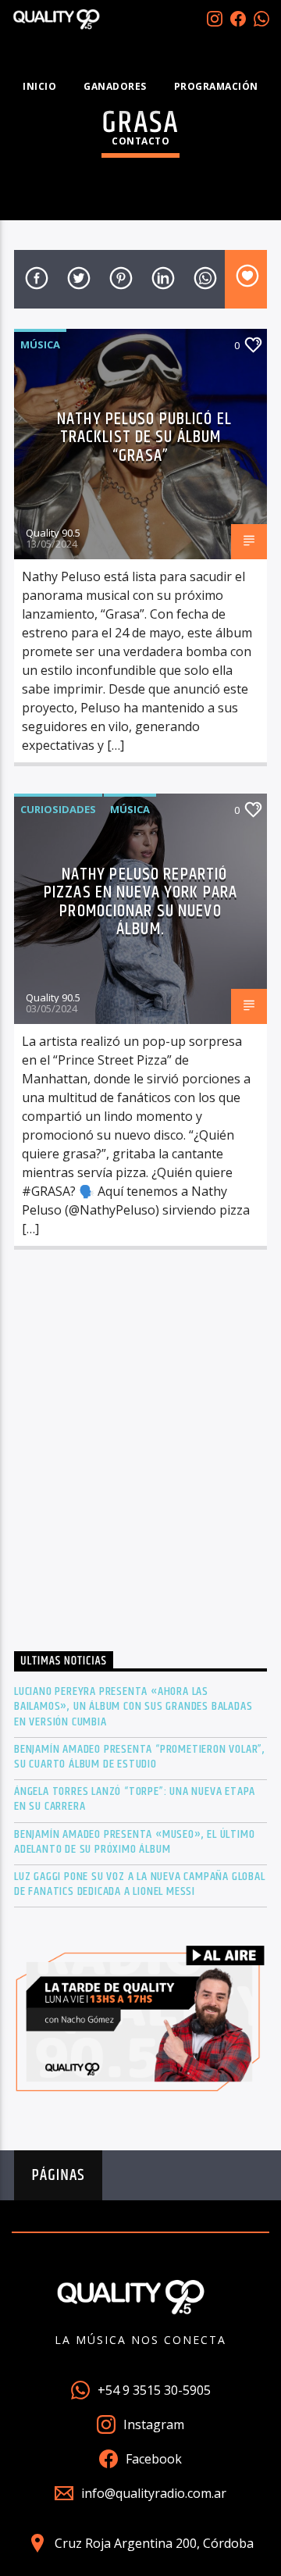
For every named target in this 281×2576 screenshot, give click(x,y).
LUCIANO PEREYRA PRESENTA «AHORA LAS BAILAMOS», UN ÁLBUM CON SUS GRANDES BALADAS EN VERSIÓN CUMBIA (133, 1707)
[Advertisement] (140, 1455)
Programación (216, 86)
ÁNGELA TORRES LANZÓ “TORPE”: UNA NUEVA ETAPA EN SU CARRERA (135, 1799)
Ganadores (115, 86)
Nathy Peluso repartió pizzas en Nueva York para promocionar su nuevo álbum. (140, 902)
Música (40, 344)
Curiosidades (58, 809)
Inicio (39, 86)
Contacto (140, 141)
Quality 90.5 (53, 533)
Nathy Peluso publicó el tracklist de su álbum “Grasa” (144, 437)
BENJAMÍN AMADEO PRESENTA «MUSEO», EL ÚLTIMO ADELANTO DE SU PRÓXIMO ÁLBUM (134, 1842)
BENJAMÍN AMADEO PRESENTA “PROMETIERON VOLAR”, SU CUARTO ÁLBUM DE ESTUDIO (140, 1757)
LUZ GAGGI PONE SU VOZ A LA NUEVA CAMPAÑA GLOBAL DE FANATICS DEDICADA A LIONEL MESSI (140, 1884)
